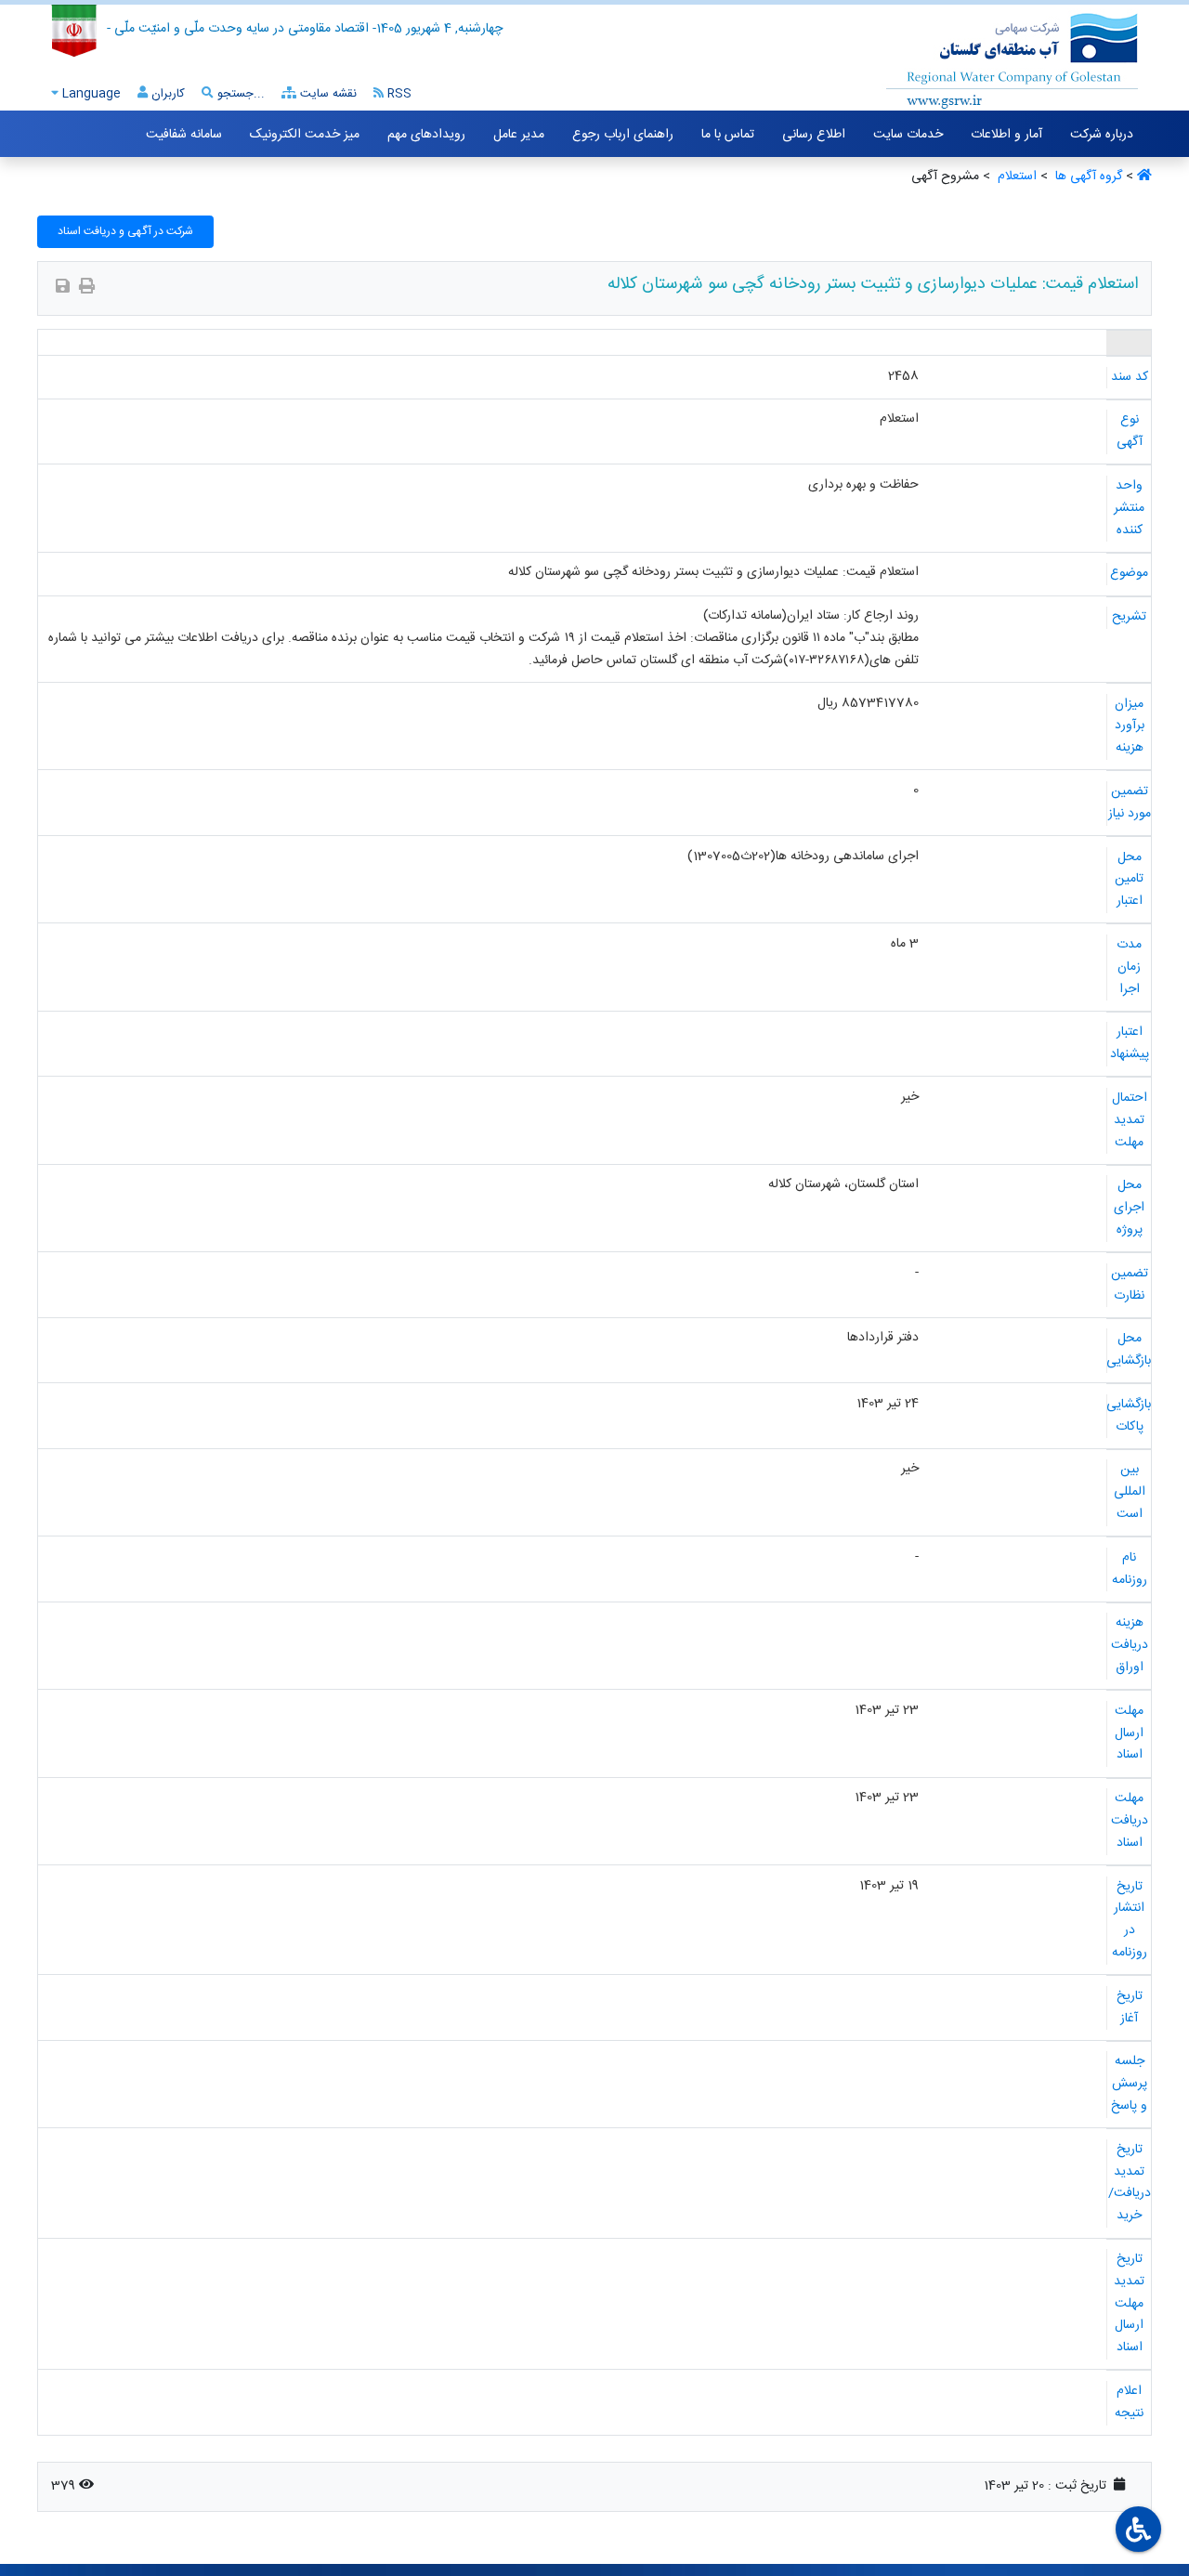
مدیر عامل (519, 135)
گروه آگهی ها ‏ (1087, 177)
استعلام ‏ (1015, 177)
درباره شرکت (1102, 135)
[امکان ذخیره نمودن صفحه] (63, 288)
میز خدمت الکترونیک (305, 135)
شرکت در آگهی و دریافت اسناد (125, 231)
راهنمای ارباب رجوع (623, 135)
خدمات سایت (908, 135)
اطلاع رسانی (814, 135)
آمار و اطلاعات (1006, 135)
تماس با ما (728, 135)
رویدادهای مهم (426, 135)
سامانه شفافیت (184, 135)
